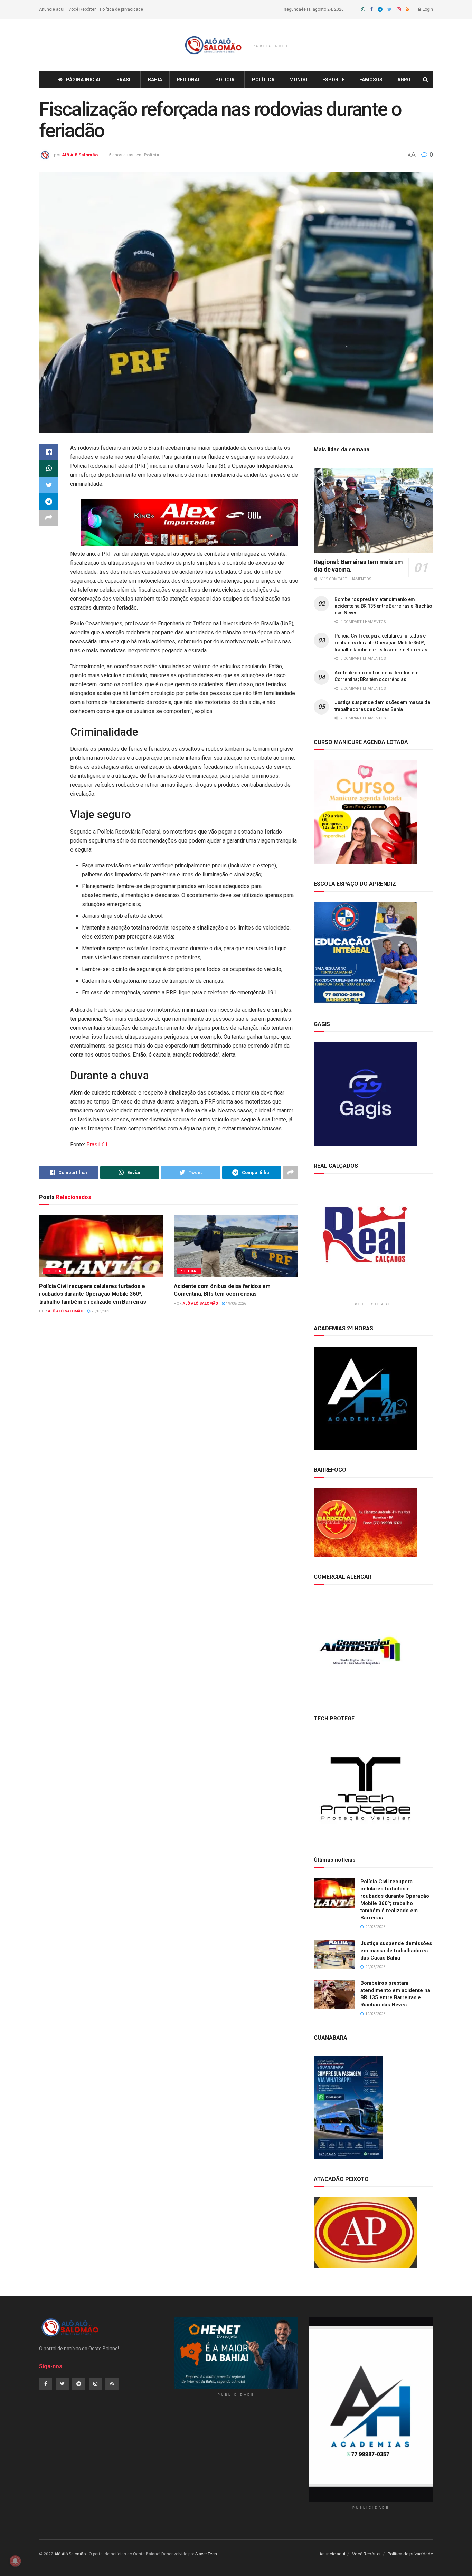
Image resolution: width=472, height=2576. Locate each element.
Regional (189, 80)
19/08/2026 (235, 1304)
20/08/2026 (101, 1311)
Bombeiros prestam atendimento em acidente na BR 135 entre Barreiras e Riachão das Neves (383, 606)
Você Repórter (82, 9)
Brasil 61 (97, 1144)
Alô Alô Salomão (80, 155)
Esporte (333, 80)
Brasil (125, 80)
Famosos (371, 80)
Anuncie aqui (52, 9)
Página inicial (84, 80)
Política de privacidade (121, 9)
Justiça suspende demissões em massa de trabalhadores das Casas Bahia (396, 1951)
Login (427, 9)
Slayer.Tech (206, 2554)
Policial (226, 80)
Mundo (298, 80)
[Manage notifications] (15, 2561)
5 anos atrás (121, 155)
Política (263, 80)
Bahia (155, 80)
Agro (404, 80)
